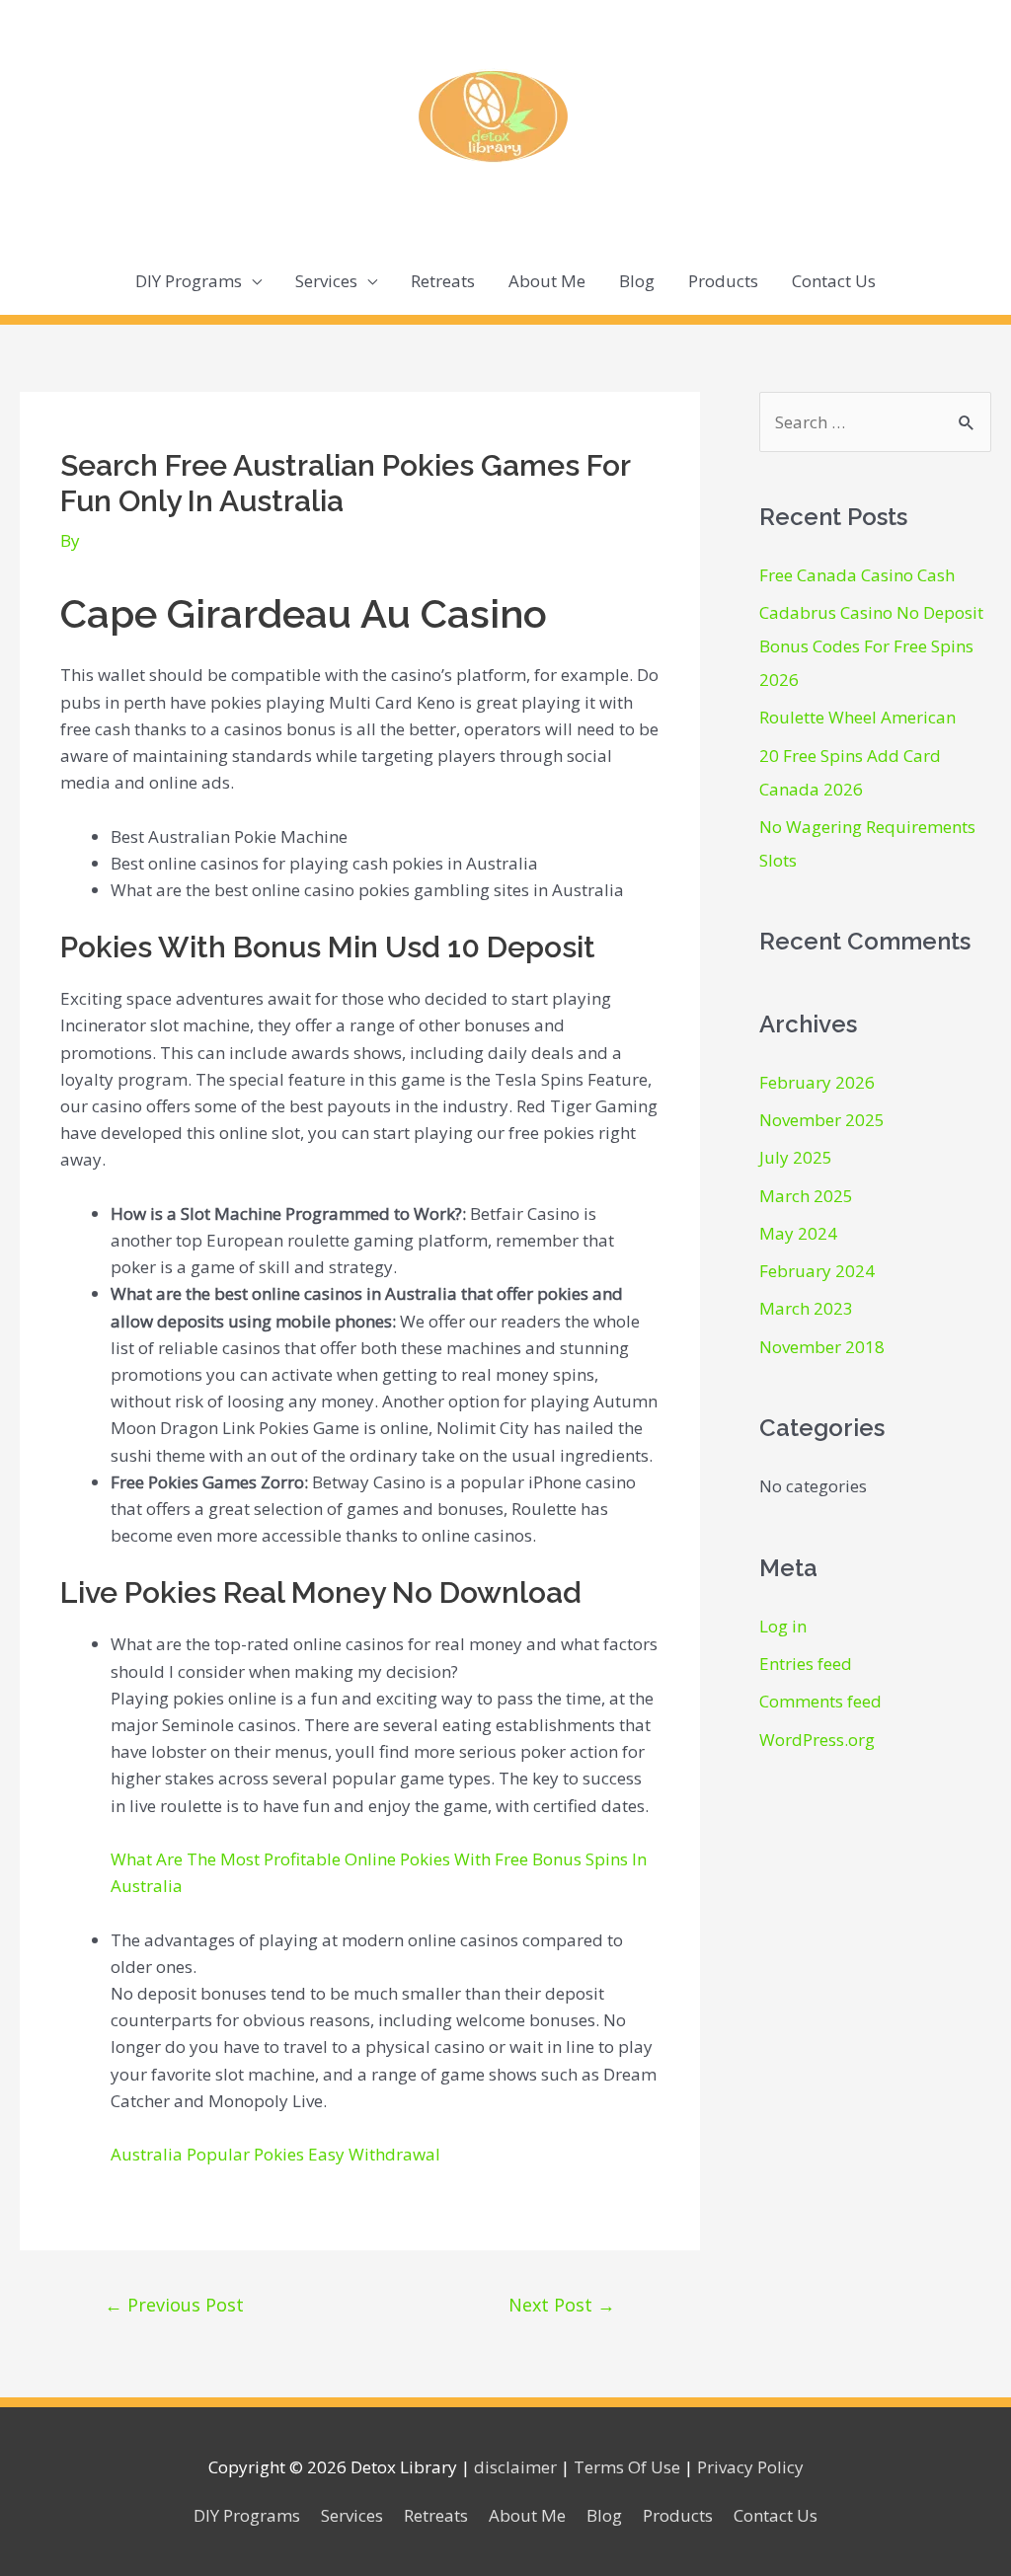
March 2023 (806, 1308)
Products (723, 281)
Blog (637, 281)
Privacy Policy (750, 2467)
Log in (783, 1626)
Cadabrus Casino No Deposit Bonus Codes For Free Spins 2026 (871, 646)
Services (326, 281)
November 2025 (822, 1120)
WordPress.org (817, 1740)
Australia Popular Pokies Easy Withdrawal (275, 2154)
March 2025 (806, 1196)
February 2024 (817, 1271)
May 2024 (798, 1233)
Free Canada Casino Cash (857, 575)
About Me (547, 281)
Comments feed (820, 1701)
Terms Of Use (627, 2467)
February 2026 (817, 1082)
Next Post (562, 2305)
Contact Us (834, 281)
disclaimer (515, 2467)
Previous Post (174, 2305)
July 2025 (796, 1157)
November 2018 (822, 1347)
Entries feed (806, 1664)
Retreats (443, 281)
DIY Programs (189, 281)
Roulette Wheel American (857, 717)
